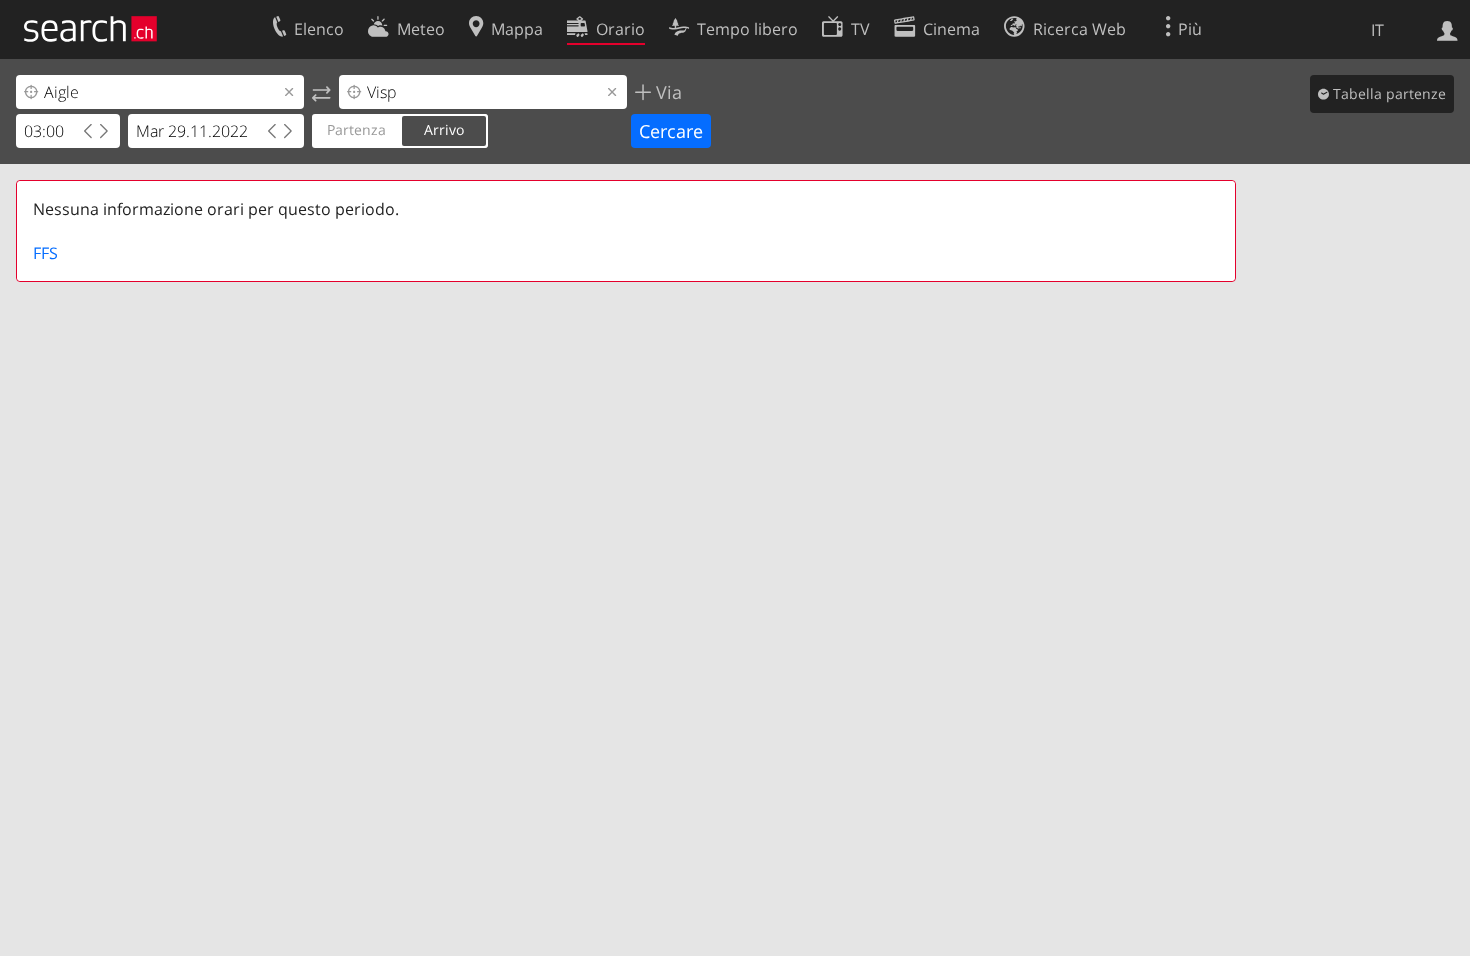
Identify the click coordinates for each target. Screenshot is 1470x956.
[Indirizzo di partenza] (321, 92)
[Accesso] (1447, 29)
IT (1377, 30)
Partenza (356, 129)
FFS (45, 253)
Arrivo (444, 129)
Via (666, 92)
